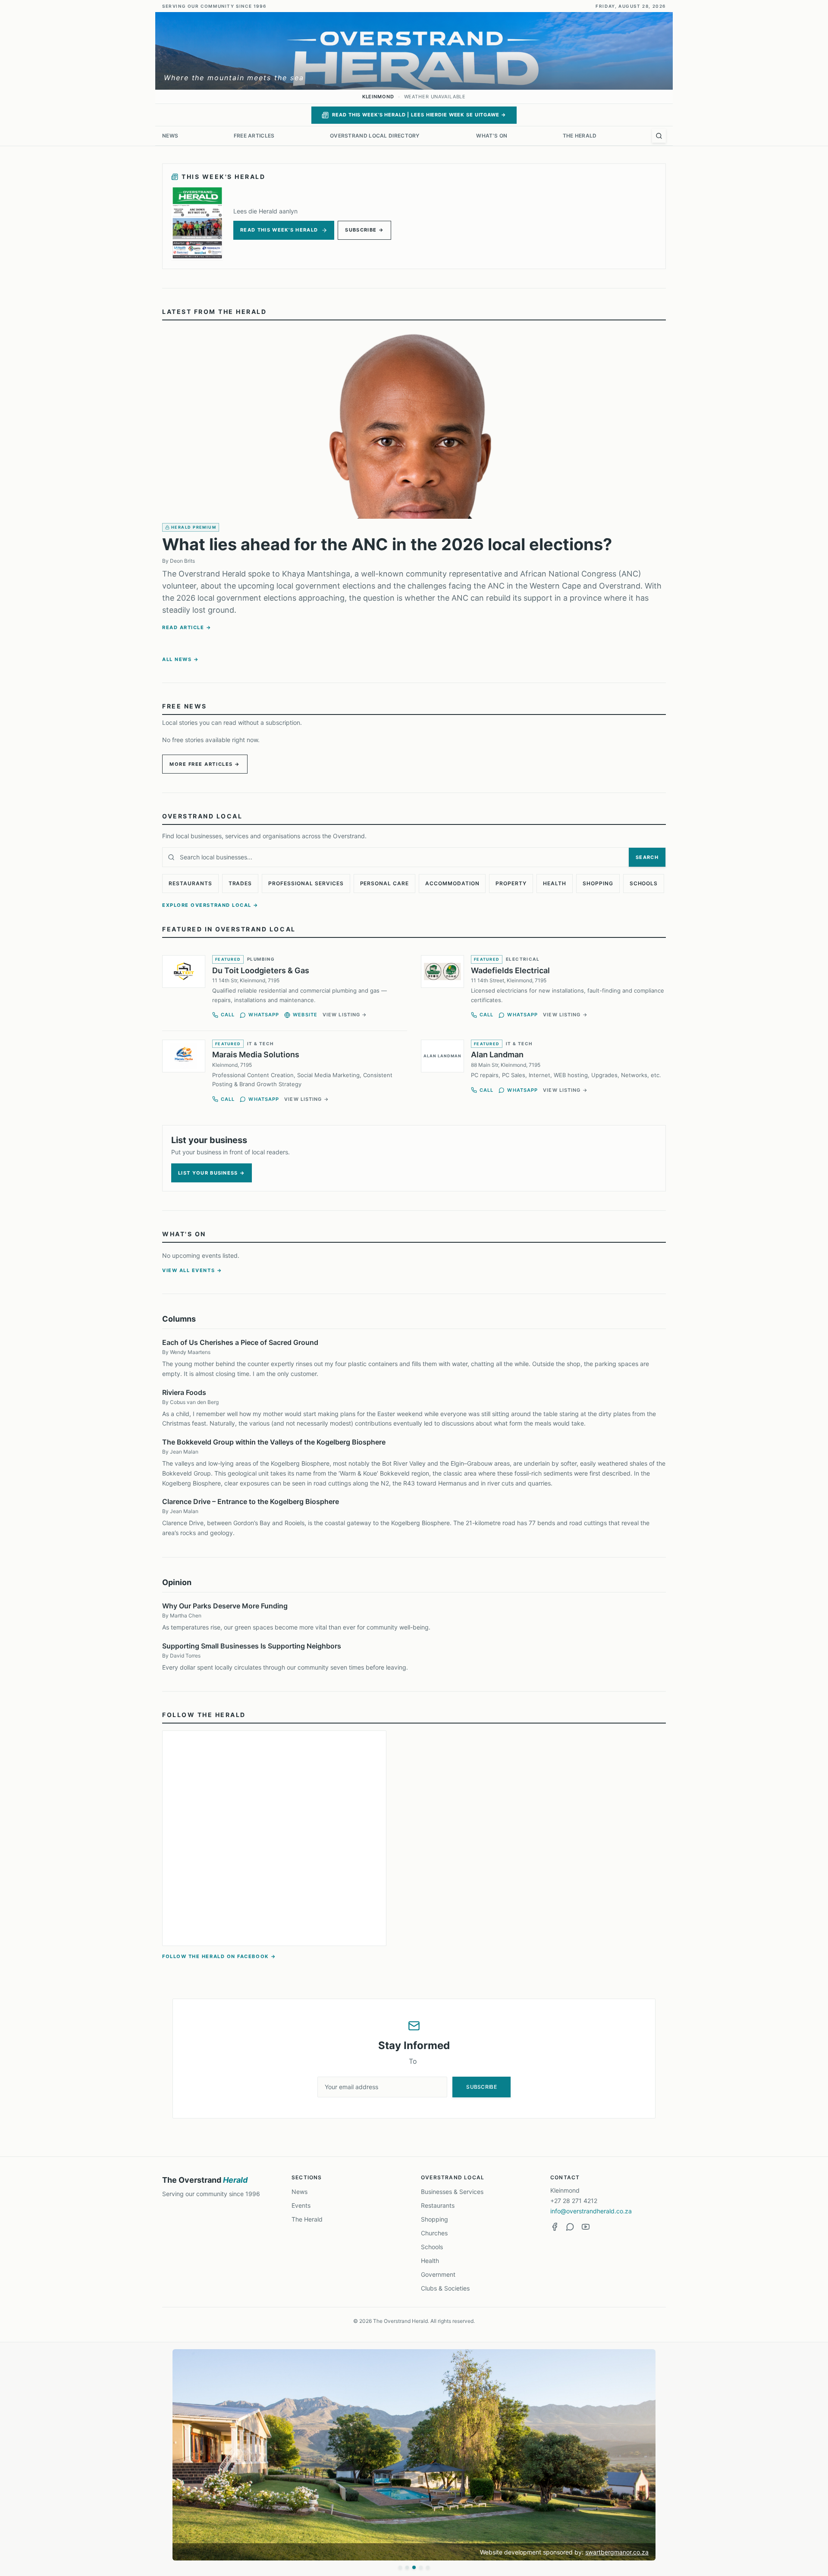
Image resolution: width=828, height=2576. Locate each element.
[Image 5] (428, 2567)
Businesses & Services (452, 2192)
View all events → (192, 1270)
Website (305, 1015)
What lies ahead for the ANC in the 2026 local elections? (387, 544)
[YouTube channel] (586, 2227)
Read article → (187, 627)
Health (555, 883)
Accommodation (452, 883)
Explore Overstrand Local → (210, 905)
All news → (180, 659)
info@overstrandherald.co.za (591, 2211)
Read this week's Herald (279, 230)
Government (438, 2274)
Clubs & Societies (445, 2288)
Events (301, 2205)
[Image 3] (414, 2567)
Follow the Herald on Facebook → (219, 1956)
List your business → (212, 1173)
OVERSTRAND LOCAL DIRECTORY (375, 136)
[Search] (659, 136)
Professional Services (306, 883)
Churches (434, 2233)
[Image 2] (407, 2567)
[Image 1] (400, 2567)
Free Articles (254, 136)
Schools (644, 883)
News (170, 136)
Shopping (598, 883)
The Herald (580, 136)
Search (647, 857)
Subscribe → (364, 230)
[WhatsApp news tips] (570, 2227)
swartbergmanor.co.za (617, 2552)
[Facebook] (555, 2227)
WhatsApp (264, 1015)
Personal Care (384, 883)
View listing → (345, 1015)
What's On (492, 136)
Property (511, 883)
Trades (240, 883)
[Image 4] (421, 2567)
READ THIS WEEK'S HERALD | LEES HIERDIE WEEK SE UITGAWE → (419, 115)
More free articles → (205, 764)
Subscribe (481, 2087)
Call (228, 1015)
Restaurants (190, 883)
